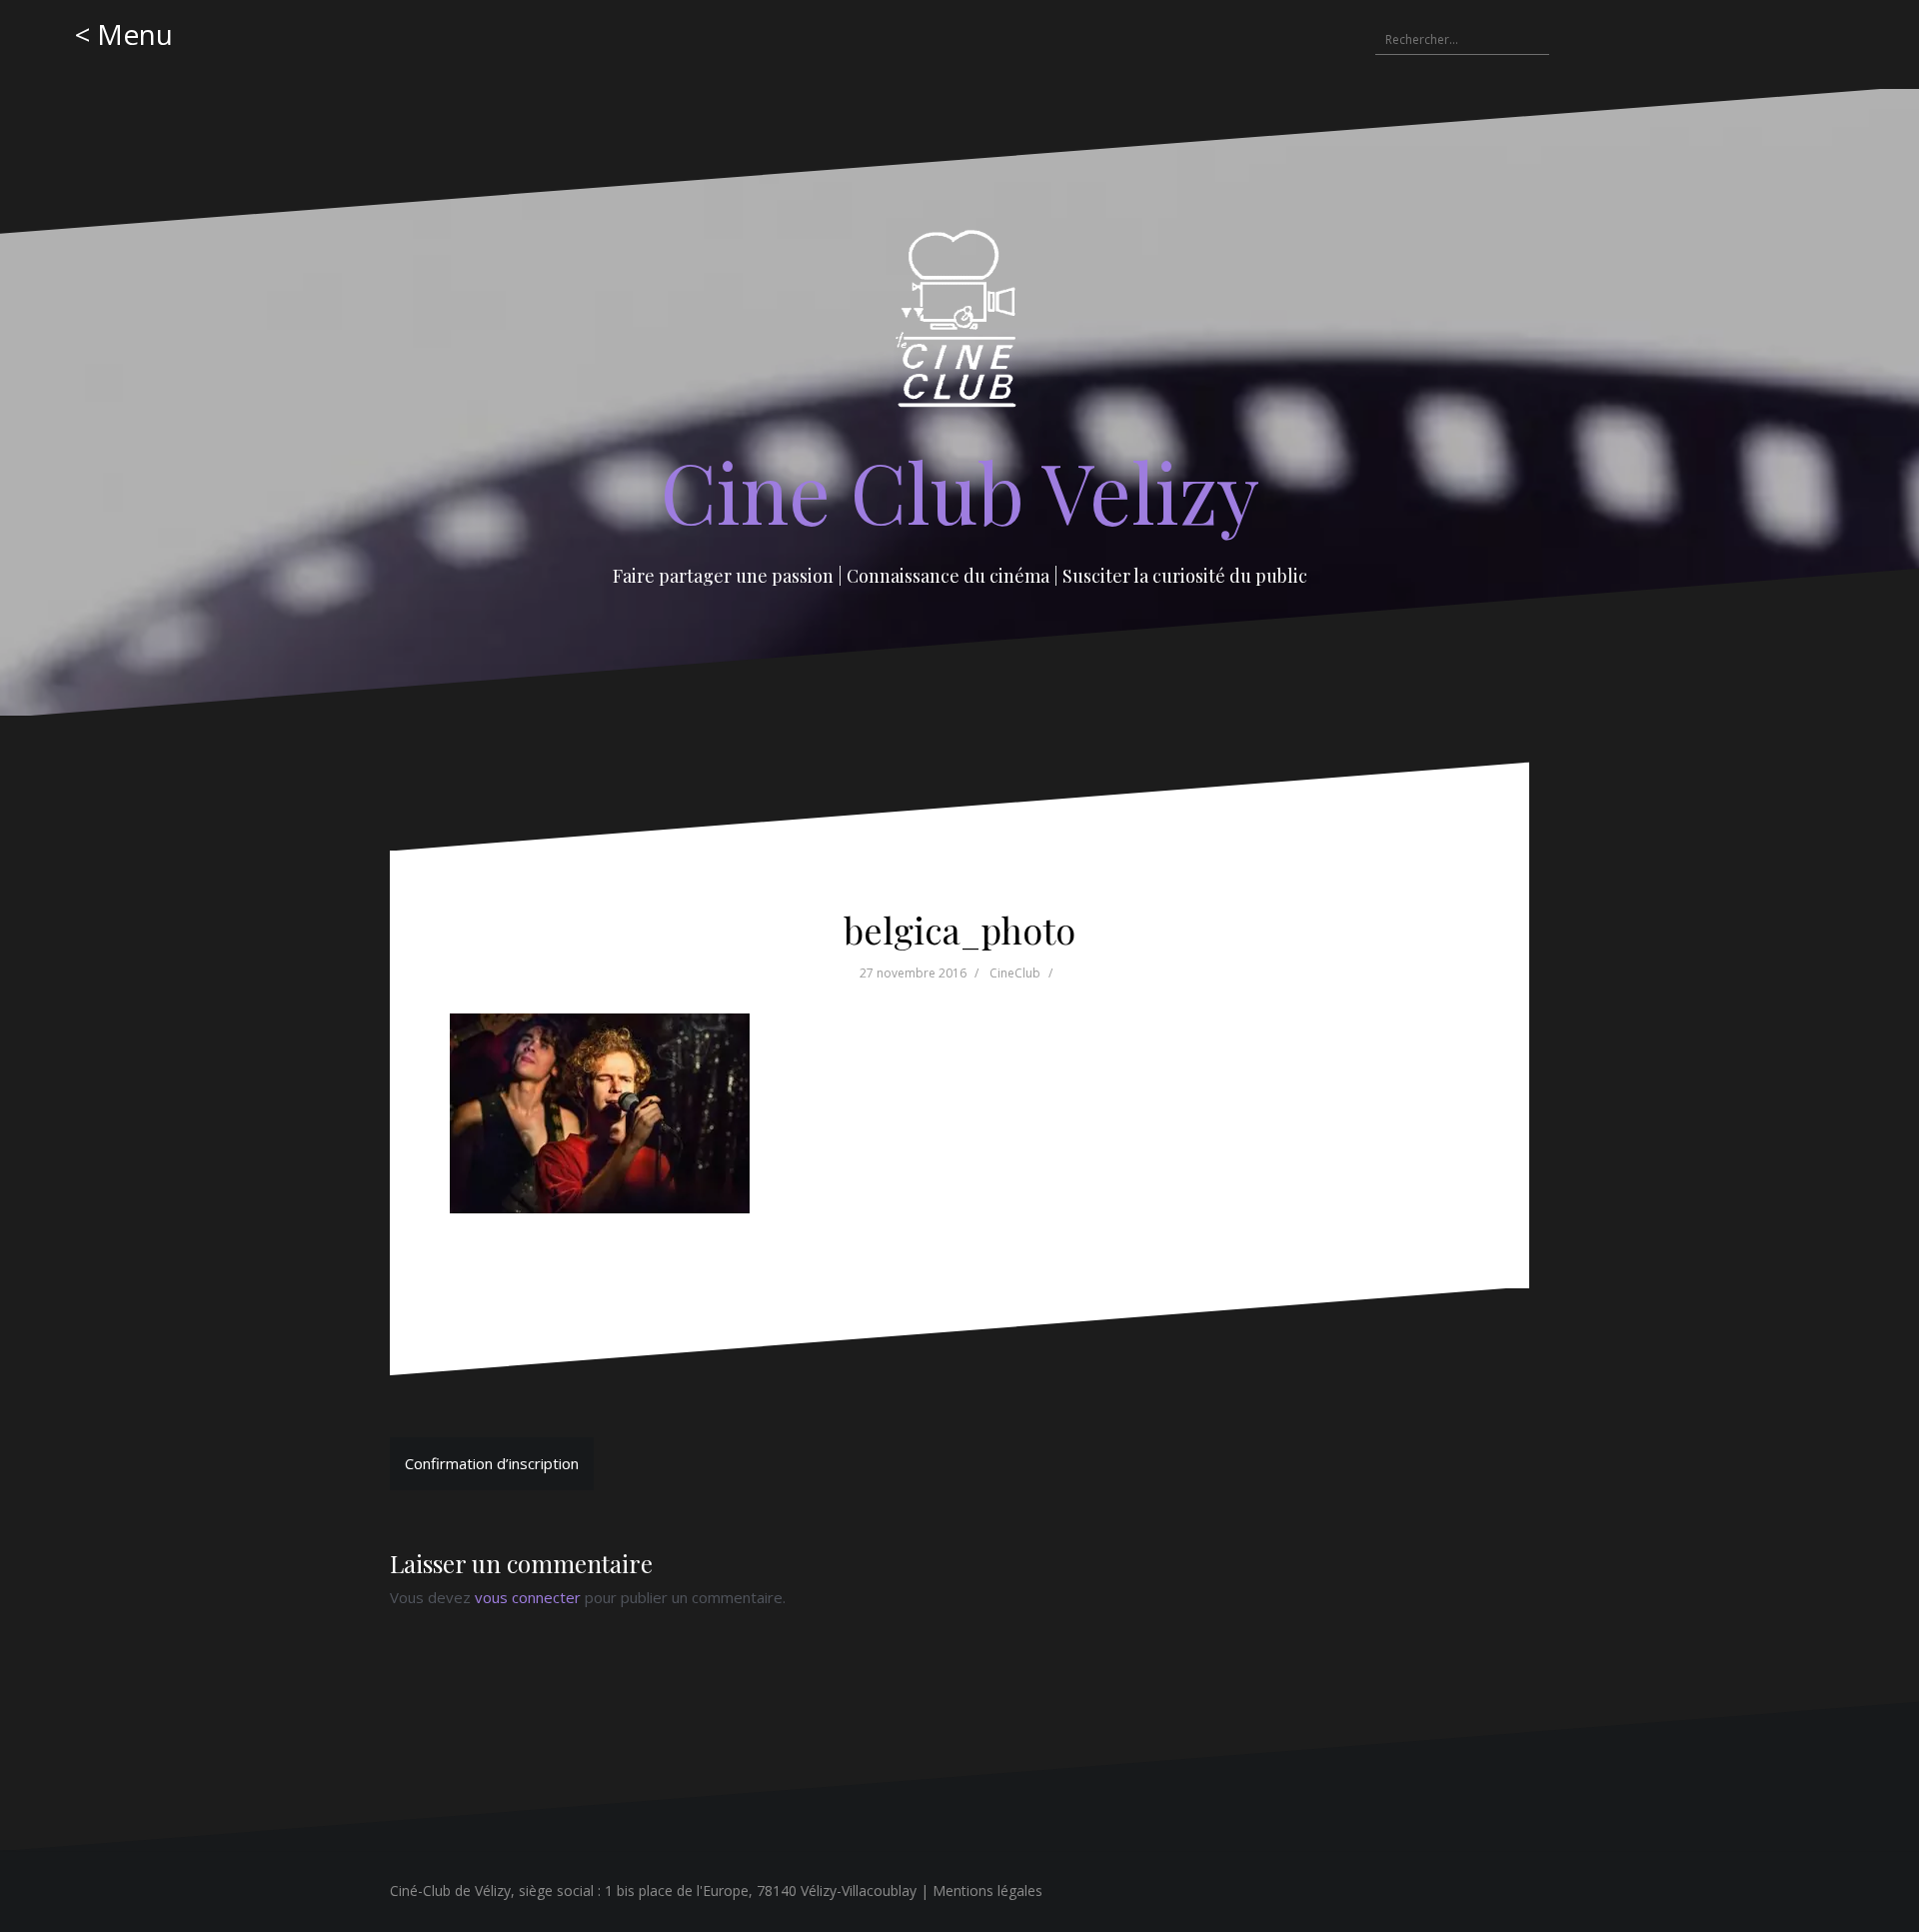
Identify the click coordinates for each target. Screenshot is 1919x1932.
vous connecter (528, 1597)
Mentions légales (987, 1891)
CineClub (1015, 973)
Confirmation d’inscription (492, 1463)
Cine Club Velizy (960, 491)
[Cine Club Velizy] (960, 326)
